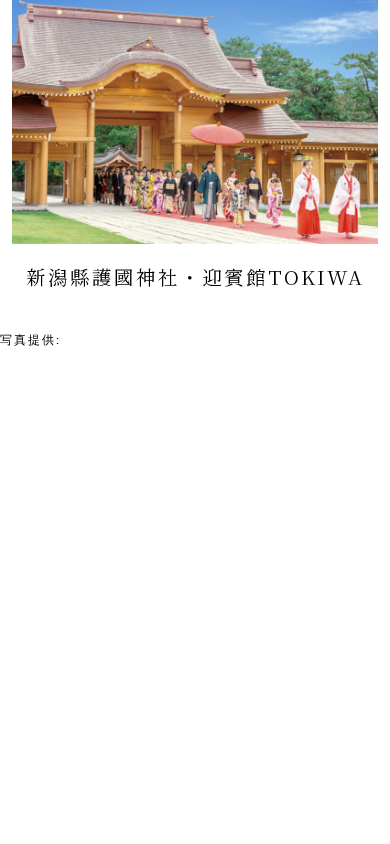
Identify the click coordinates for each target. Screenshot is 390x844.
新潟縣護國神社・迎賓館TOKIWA (171, 339)
